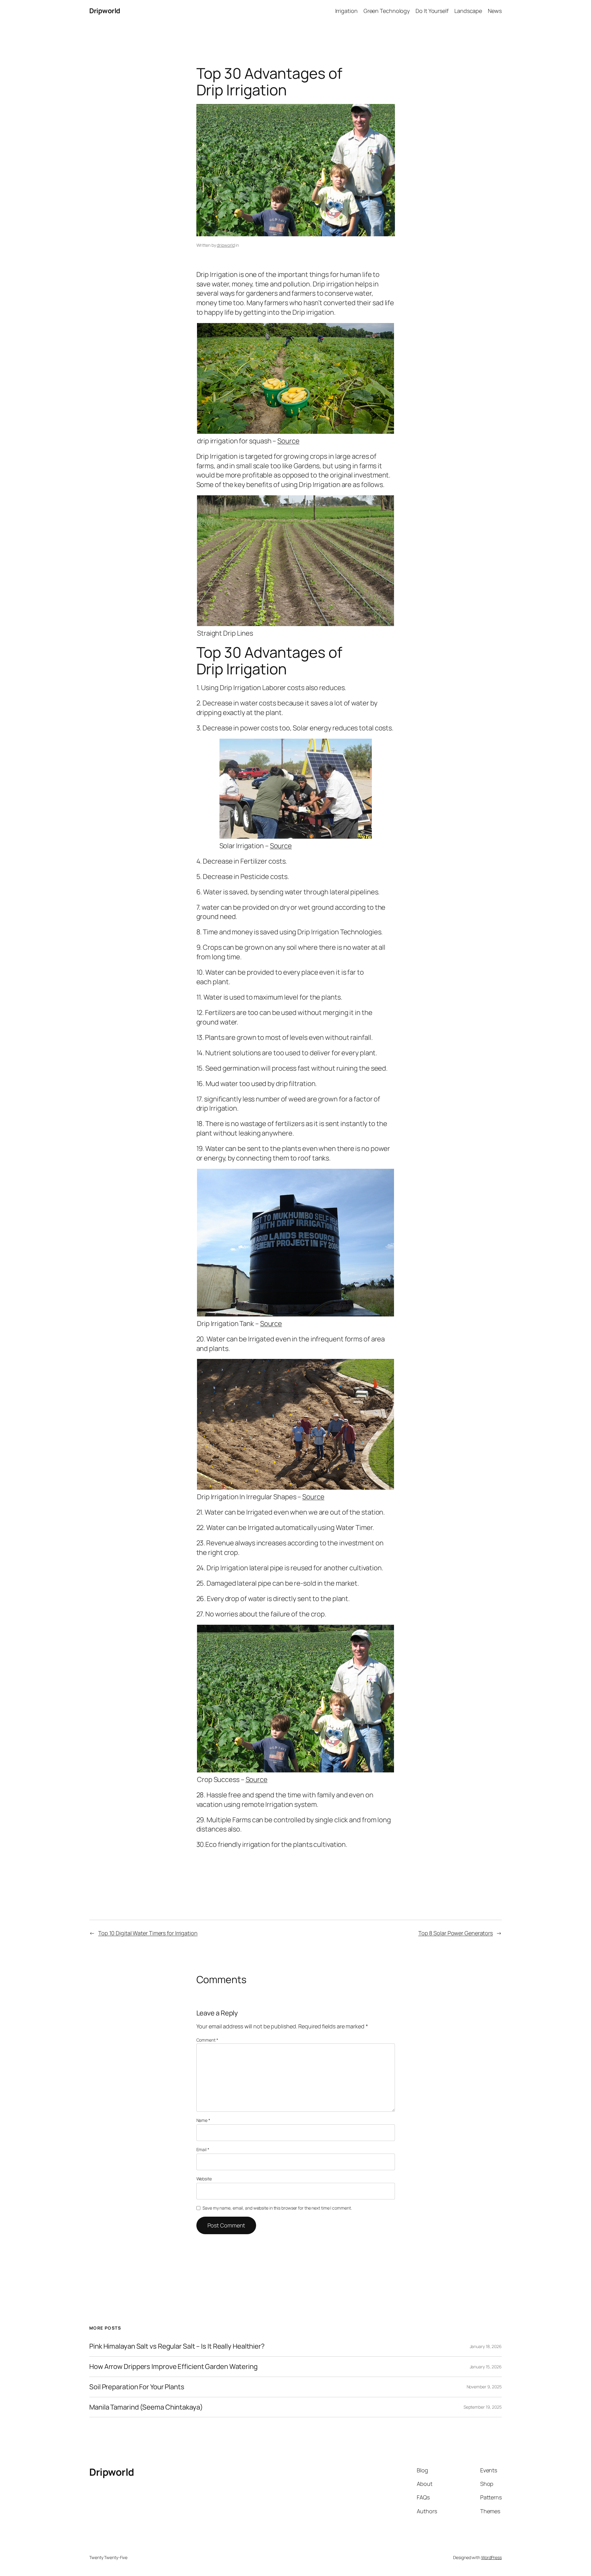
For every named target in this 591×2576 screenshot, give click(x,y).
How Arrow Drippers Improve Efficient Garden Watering (173, 2367)
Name (203, 2120)
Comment (207, 2040)
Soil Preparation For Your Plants (137, 2387)
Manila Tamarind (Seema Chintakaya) (146, 2407)
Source (288, 441)
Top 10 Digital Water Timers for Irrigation (148, 1933)
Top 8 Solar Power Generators (456, 1933)
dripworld (226, 245)
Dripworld (105, 11)
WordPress (491, 2557)
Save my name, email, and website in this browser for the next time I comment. (277, 2208)
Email (203, 2149)
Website (204, 2179)
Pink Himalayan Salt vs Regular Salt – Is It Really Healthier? (177, 2346)
